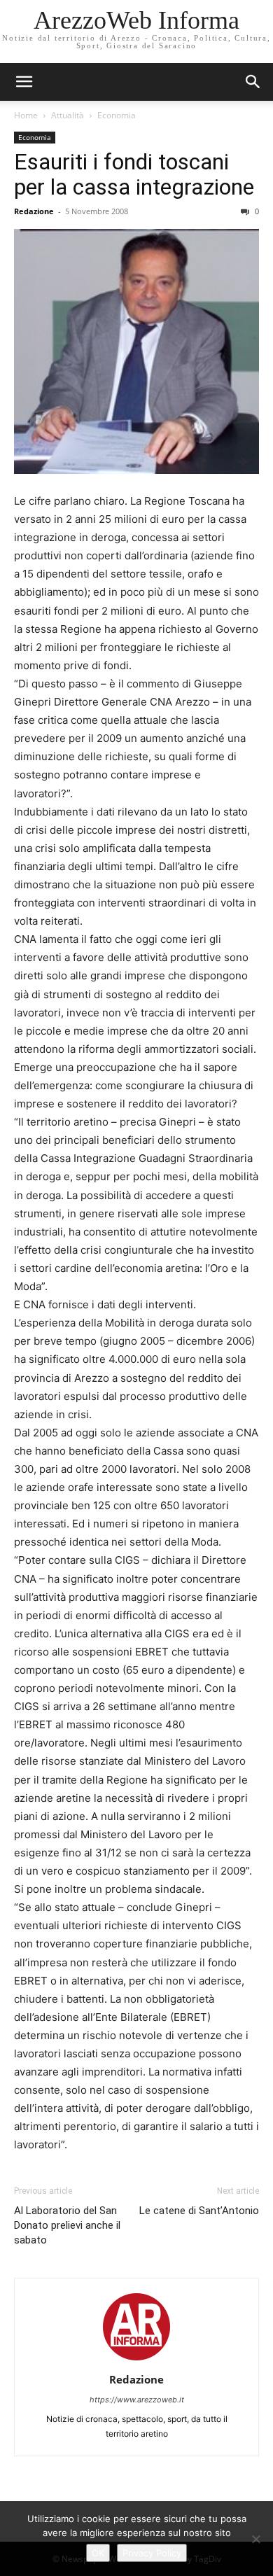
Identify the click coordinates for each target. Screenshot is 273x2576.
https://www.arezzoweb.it (137, 2400)
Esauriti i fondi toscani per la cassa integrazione (134, 174)
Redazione (34, 211)
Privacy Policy (152, 2553)
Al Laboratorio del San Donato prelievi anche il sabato (67, 2225)
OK (98, 2553)
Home (26, 115)
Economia (117, 115)
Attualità (68, 115)
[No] (255, 2539)
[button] (253, 82)
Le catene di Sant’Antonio (199, 2211)
